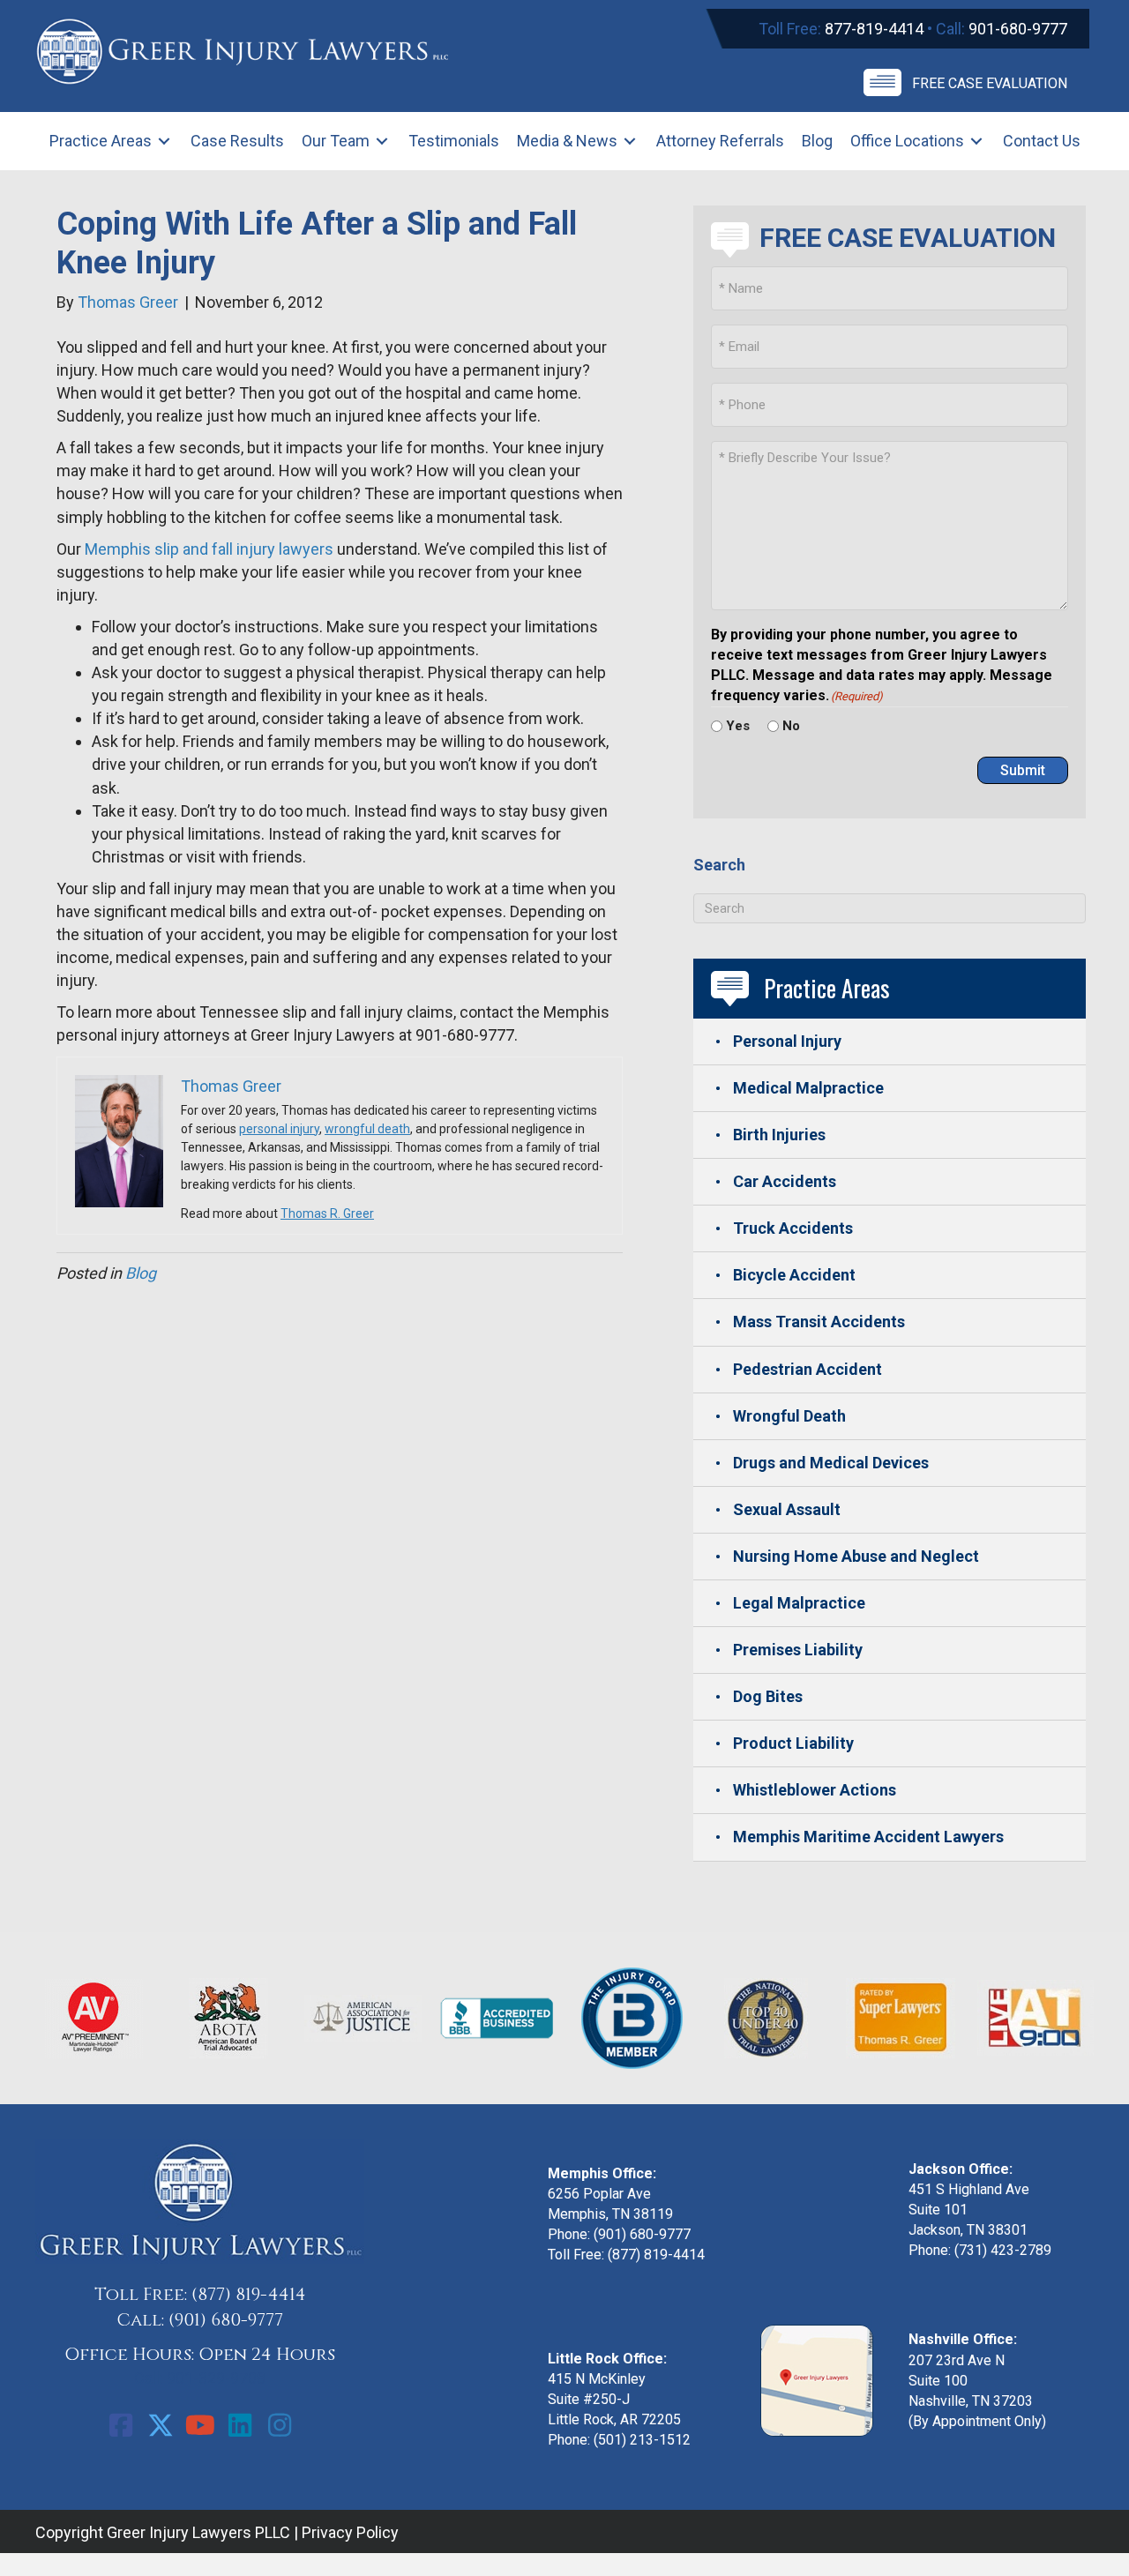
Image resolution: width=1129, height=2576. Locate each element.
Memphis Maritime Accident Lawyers (868, 1837)
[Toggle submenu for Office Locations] (976, 142)
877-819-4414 (874, 29)
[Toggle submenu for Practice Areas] (164, 142)
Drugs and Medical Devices (831, 1463)
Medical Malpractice (808, 1088)
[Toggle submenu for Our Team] (382, 142)
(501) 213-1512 (642, 2440)
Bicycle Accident (794, 1275)
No (791, 726)
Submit (1023, 770)
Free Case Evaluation (990, 83)
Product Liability (793, 1743)
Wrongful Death (789, 1416)
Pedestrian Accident (807, 1369)
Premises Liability (798, 1650)
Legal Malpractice (799, 1603)
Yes (738, 726)
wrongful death (367, 1129)
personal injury (279, 1129)
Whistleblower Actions (815, 1790)
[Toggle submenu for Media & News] (630, 142)
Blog (141, 1273)
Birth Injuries (779, 1135)
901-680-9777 (1018, 29)
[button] (121, 2425)
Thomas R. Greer (327, 1213)
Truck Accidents (793, 1228)
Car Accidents (785, 1181)
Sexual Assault (787, 1509)
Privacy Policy (350, 2532)
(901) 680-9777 (226, 2320)
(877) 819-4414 (249, 2294)
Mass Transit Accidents (819, 1322)
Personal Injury (787, 1041)
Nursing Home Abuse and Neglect (856, 1556)
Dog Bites (768, 1696)
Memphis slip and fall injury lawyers (209, 549)
